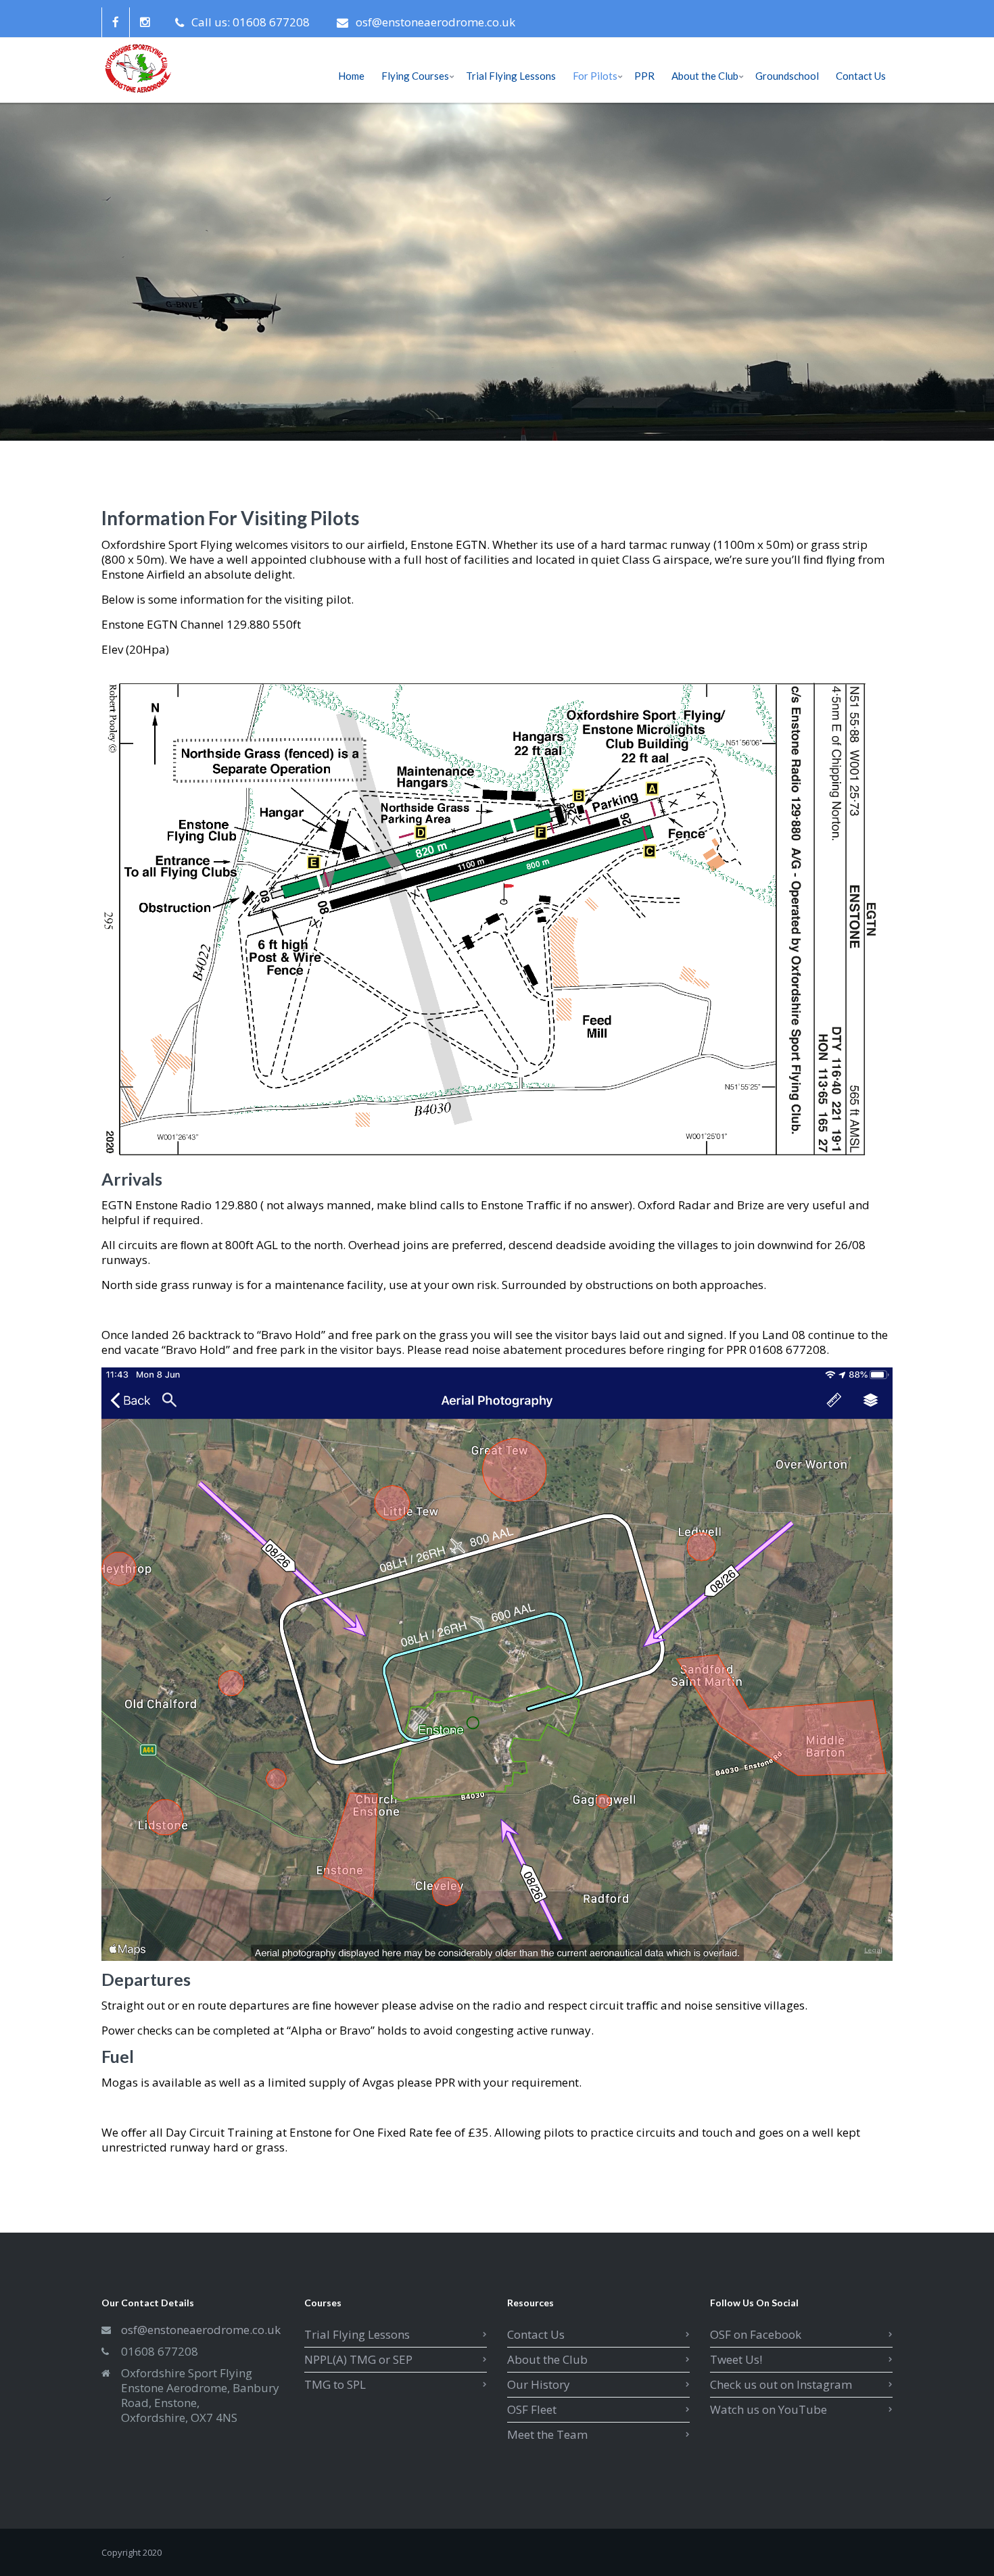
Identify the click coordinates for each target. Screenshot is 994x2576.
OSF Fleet (532, 2409)
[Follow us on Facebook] (115, 22)
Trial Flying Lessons (357, 2334)
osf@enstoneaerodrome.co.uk (435, 22)
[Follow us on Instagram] (145, 22)
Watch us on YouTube (768, 2409)
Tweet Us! (736, 2359)
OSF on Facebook (756, 2334)
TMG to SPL (335, 2384)
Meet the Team (547, 2434)
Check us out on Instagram (781, 2384)
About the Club (547, 2359)
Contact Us (536, 2334)
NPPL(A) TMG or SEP (358, 2359)
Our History (539, 2384)
